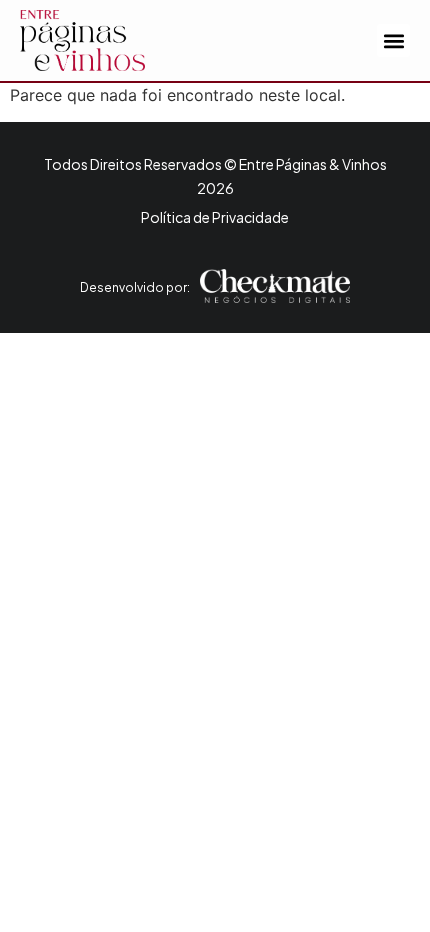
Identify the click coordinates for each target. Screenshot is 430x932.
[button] (393, 40)
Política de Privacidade (215, 217)
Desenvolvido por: (135, 287)
